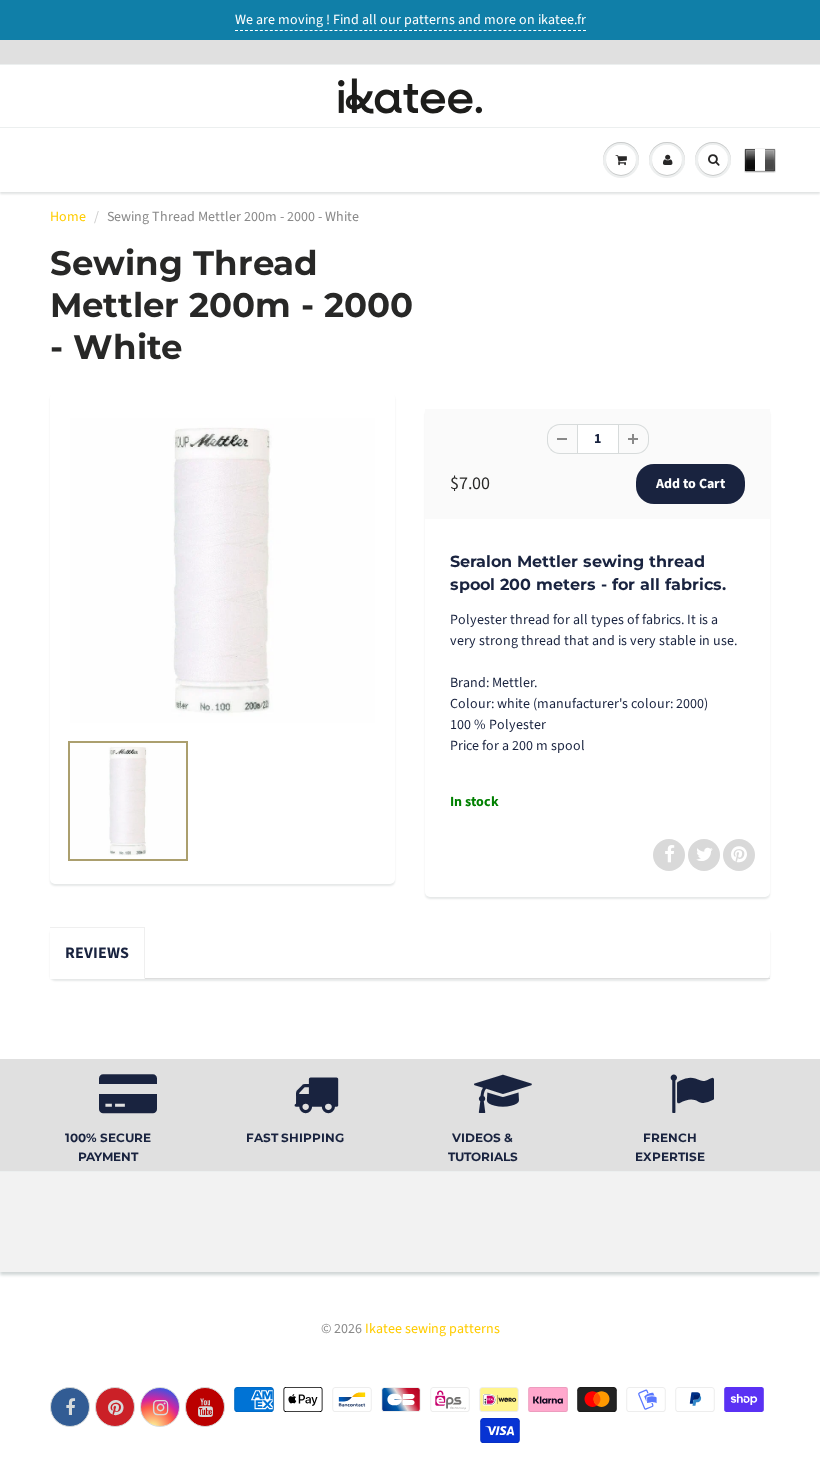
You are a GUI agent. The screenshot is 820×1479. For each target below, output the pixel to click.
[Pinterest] (115, 1407)
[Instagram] (160, 1407)
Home (68, 217)
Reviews (97, 953)
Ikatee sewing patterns (432, 1329)
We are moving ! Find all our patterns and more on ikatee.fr (410, 20)
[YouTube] (205, 1407)
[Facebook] (70, 1407)
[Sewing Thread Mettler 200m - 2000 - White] (222, 570)
